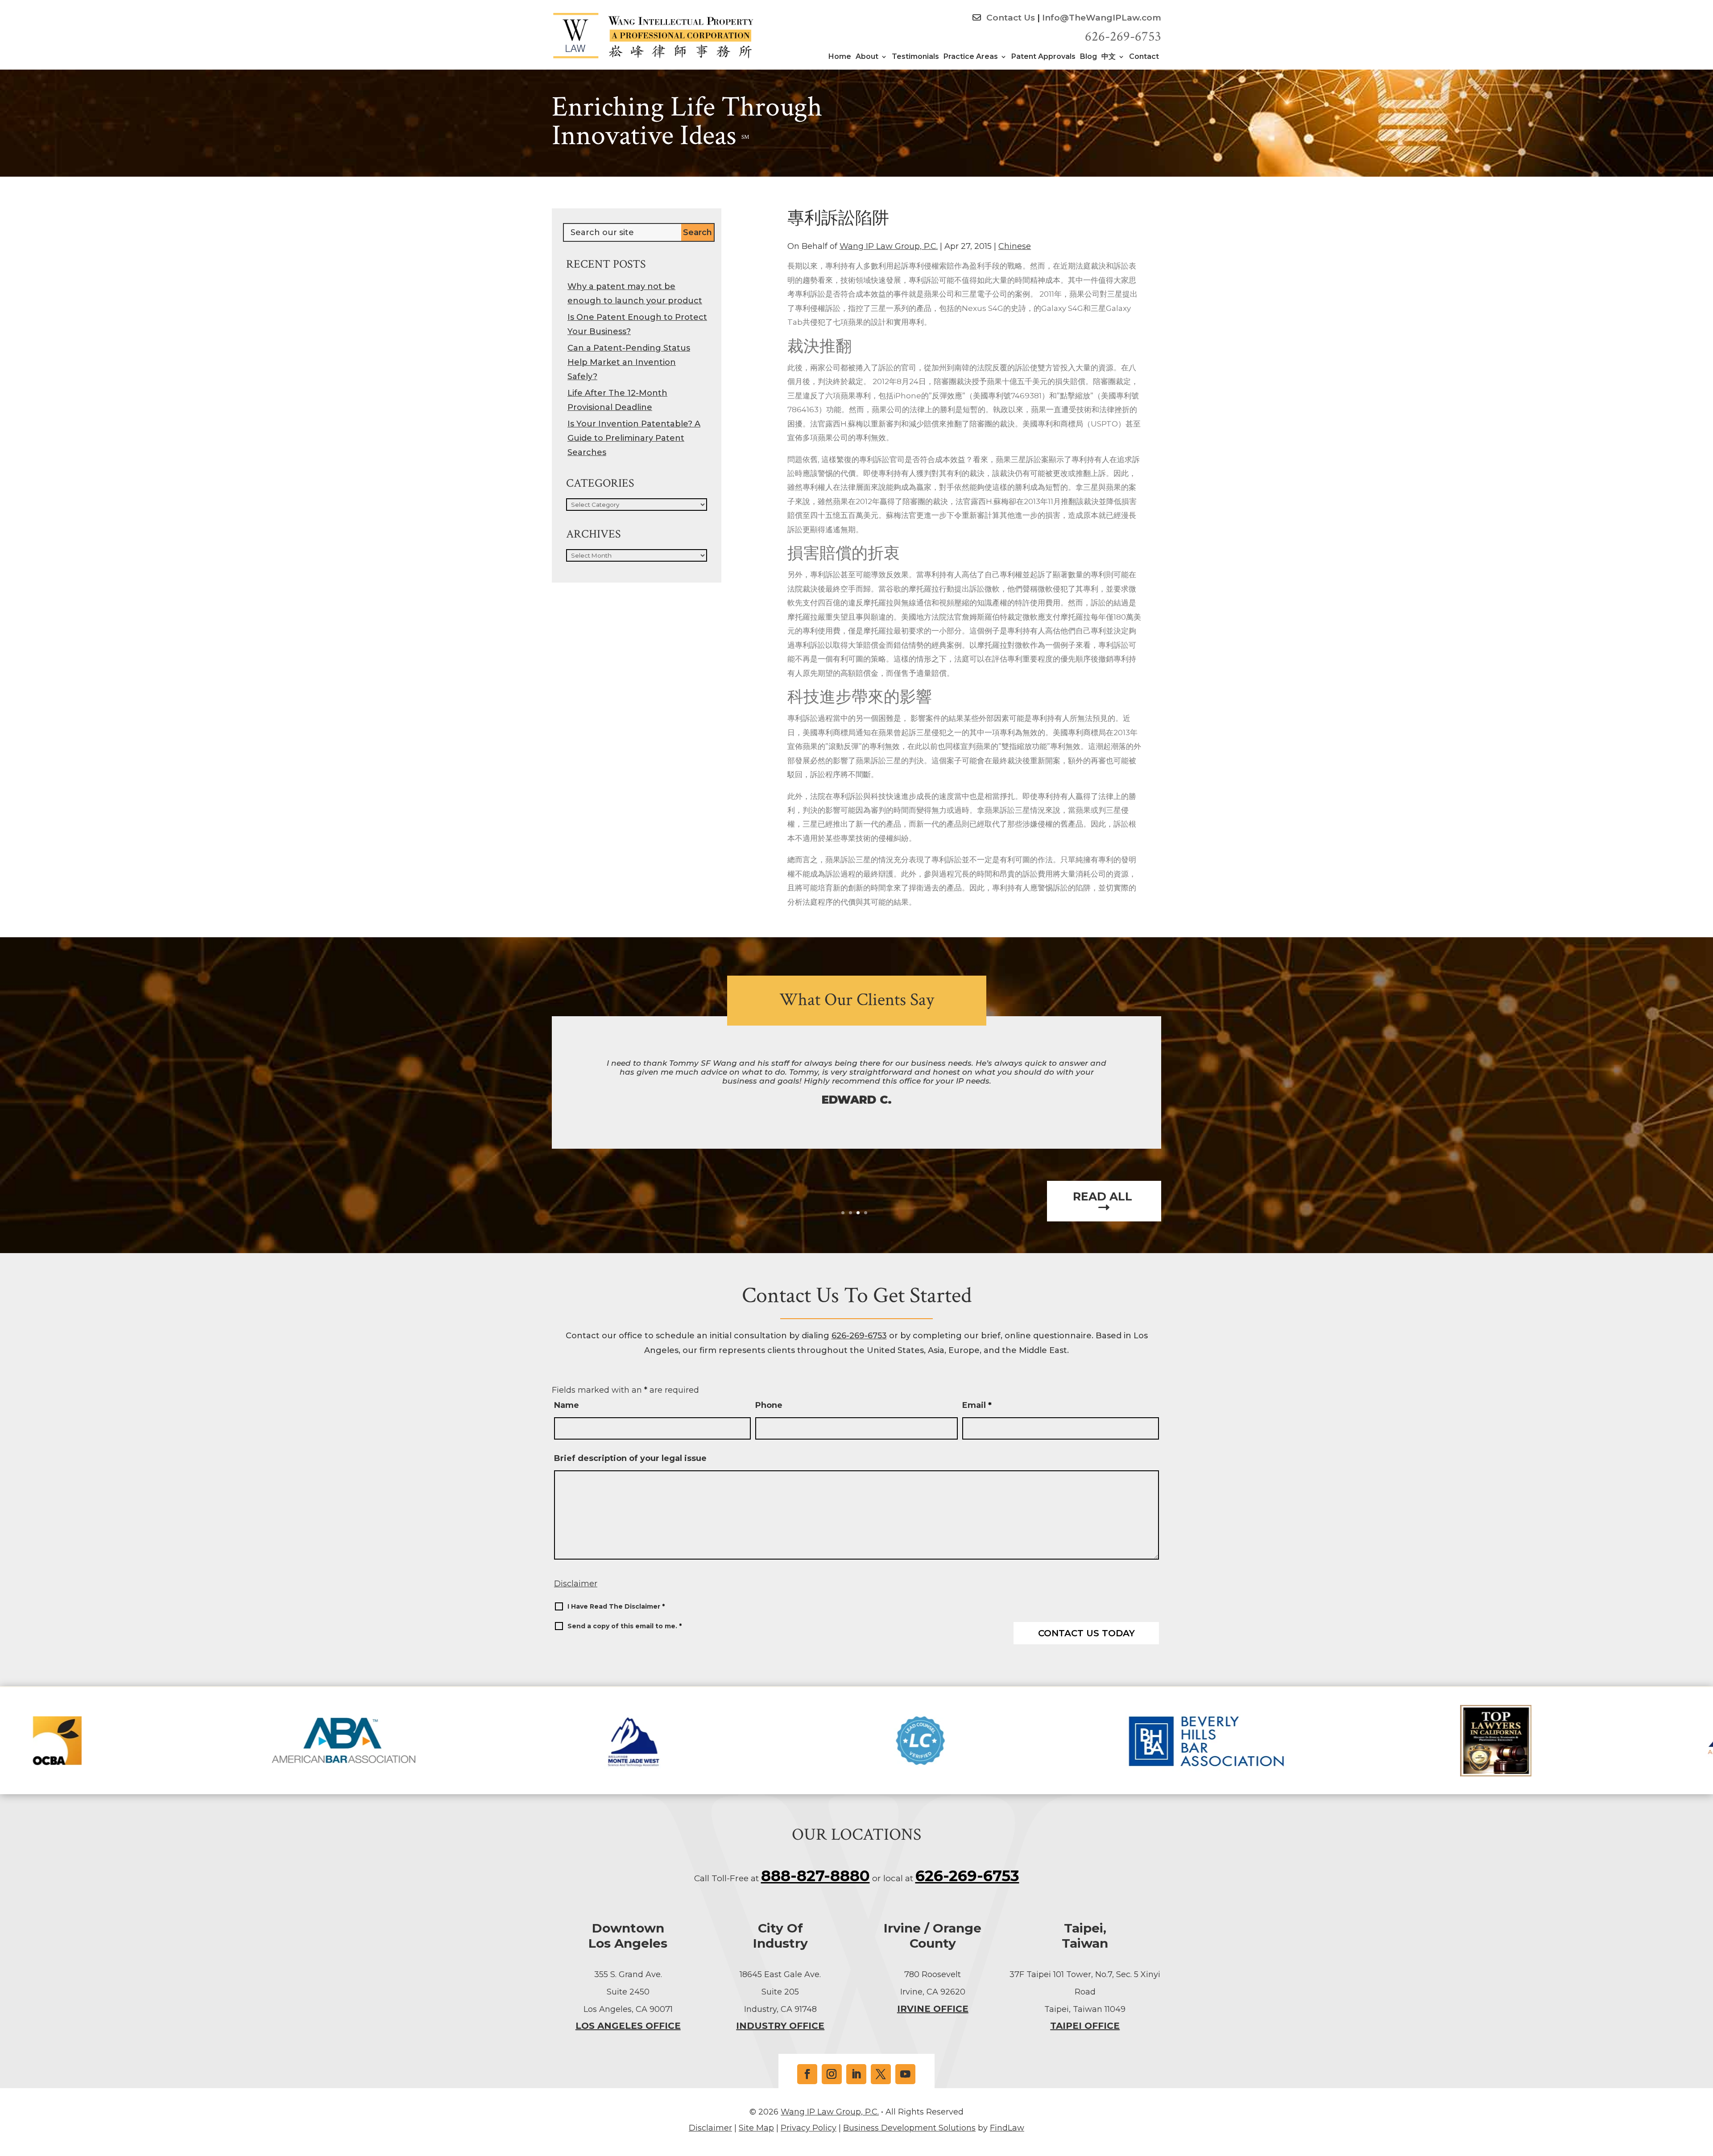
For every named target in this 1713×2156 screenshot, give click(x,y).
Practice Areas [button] (971, 57)
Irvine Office (933, 2009)
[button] (1704, 2091)
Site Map (756, 2128)
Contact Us (1010, 18)
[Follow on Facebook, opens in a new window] (807, 2074)
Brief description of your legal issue (630, 1458)
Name (567, 1405)
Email (977, 1405)
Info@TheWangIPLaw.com (1102, 18)
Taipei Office (1085, 2026)
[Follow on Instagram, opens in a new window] (832, 2074)
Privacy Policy (809, 2128)
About (867, 57)
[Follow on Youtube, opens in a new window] (905, 2074)
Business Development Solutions (909, 2128)
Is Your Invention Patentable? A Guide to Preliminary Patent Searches (634, 438)
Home (840, 57)
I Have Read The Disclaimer (616, 1606)
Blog (1088, 57)
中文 (1109, 57)
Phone (769, 1405)
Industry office (780, 2026)
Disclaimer (576, 1584)
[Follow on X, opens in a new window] (881, 2074)
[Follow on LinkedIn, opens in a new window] (856, 2074)
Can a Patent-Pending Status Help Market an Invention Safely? (629, 362)
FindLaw (1007, 2128)
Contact (1144, 57)
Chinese (1015, 246)
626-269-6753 (1123, 37)
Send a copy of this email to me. (625, 1626)
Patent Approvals (1043, 57)
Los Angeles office (628, 2026)
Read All (1104, 1197)
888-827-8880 (815, 1876)
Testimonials (915, 57)
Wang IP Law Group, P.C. (889, 246)
